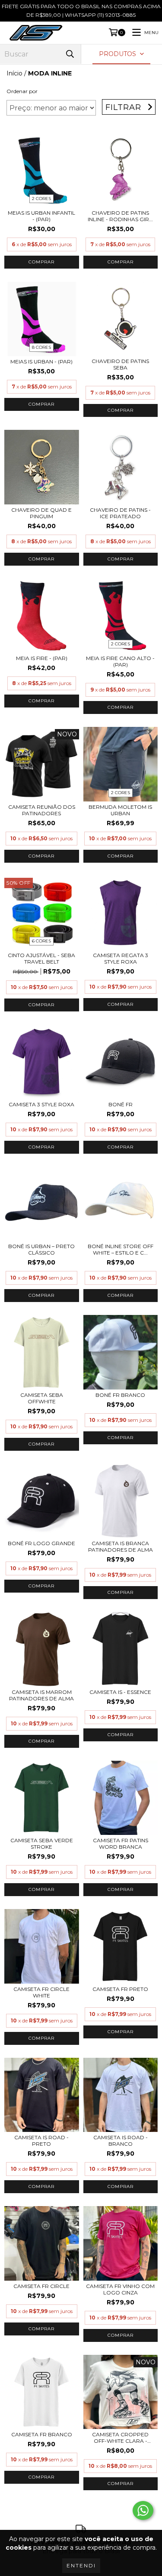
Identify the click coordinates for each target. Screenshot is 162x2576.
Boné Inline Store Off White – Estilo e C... (121, 1249)
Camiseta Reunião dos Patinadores (42, 810)
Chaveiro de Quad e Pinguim (41, 513)
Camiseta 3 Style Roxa (41, 1104)
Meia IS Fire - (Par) (42, 658)
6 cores (41, 941)
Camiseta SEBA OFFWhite (42, 1398)
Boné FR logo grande (41, 1543)
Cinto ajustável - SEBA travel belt (41, 958)
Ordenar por (22, 91)
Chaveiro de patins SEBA (120, 364)
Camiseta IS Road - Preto (41, 2141)
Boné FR (121, 1104)
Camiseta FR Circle (41, 2286)
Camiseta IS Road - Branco (121, 2141)
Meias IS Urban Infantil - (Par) (41, 216)
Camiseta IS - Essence (120, 1692)
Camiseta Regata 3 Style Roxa (121, 958)
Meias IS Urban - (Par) (41, 362)
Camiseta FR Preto (120, 1989)
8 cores (41, 347)
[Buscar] (70, 54)
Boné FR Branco (120, 1395)
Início (14, 73)
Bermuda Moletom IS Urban (120, 810)
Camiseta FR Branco (42, 2434)
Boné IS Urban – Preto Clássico (41, 1249)
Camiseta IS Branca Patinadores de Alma (121, 1546)
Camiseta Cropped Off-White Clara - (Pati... (120, 2438)
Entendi (81, 2565)
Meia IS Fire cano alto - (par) (120, 661)
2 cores (41, 199)
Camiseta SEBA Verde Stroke (42, 1844)
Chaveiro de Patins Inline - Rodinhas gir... (120, 216)
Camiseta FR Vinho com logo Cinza (120, 2289)
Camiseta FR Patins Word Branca (121, 1844)
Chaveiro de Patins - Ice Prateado (120, 513)
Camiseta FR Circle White (41, 1992)
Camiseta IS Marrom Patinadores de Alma (41, 1695)
